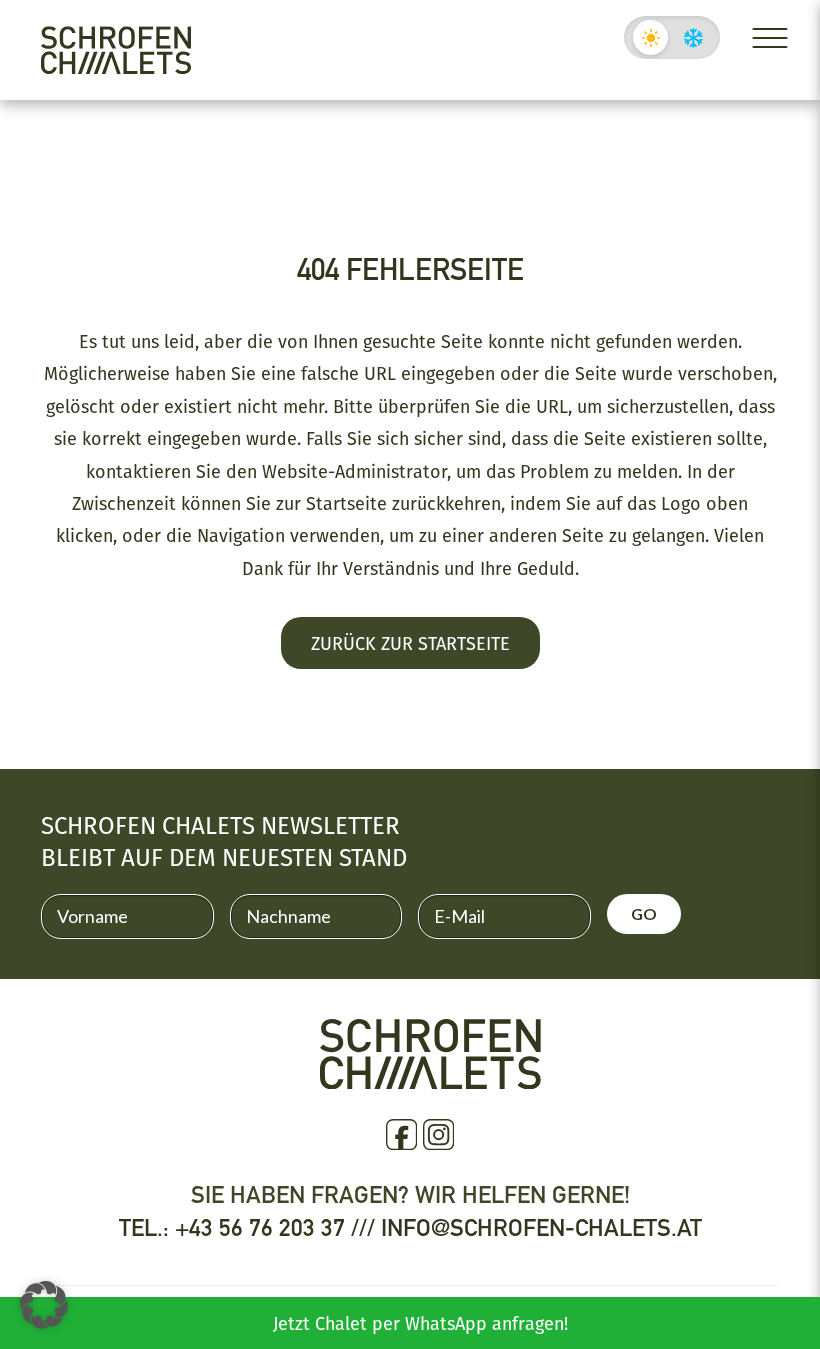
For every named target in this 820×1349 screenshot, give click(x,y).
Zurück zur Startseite (410, 643)
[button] (44, 1305)
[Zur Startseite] (116, 50)
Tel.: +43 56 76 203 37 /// (250, 1227)
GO (644, 913)
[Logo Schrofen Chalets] (430, 1080)
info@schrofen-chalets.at (541, 1227)
